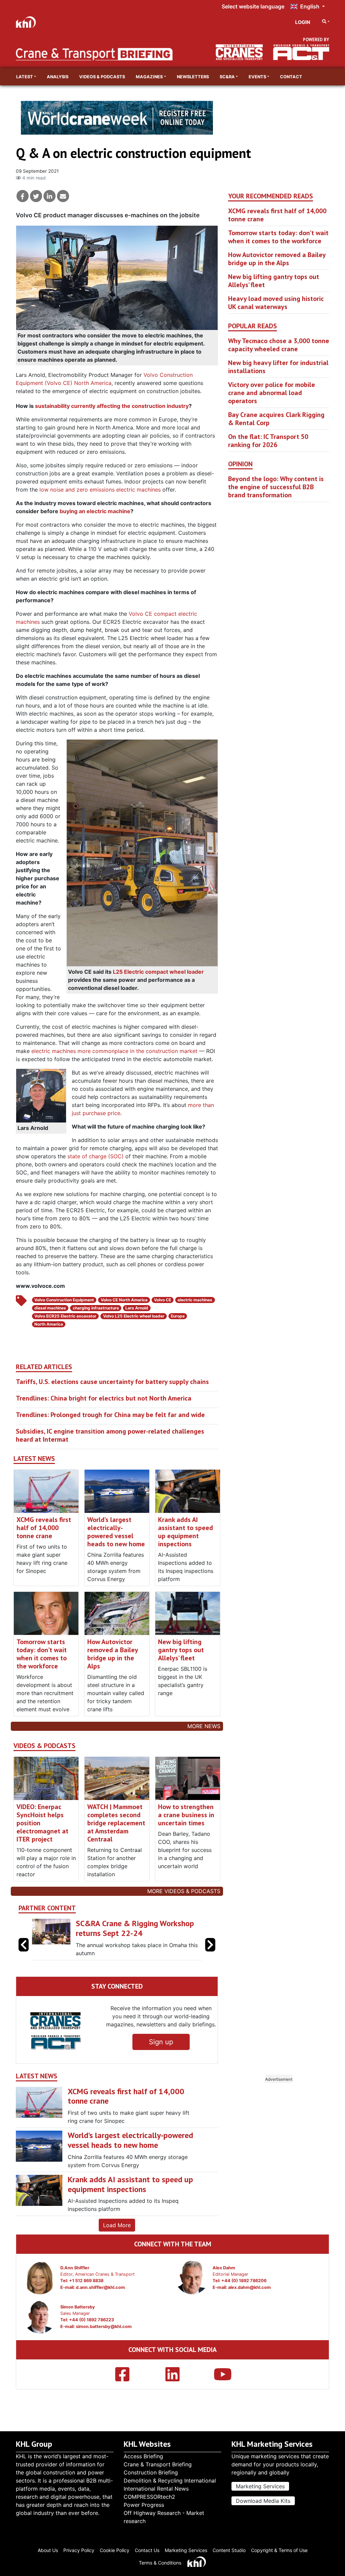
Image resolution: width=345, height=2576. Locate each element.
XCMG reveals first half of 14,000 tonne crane (44, 1528)
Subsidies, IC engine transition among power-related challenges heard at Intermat (110, 1435)
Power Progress (144, 2505)
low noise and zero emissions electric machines (100, 490)
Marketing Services (260, 2486)
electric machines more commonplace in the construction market (114, 1051)
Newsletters (193, 77)
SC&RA (227, 77)
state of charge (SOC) (96, 1156)
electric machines (195, 1300)
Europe (178, 1316)
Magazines (149, 77)
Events (257, 77)
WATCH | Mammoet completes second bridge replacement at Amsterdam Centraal (116, 1823)
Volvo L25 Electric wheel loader (134, 1316)
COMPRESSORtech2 (149, 2497)
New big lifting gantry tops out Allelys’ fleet (181, 1650)
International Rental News (156, 2489)
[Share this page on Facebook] (23, 196)
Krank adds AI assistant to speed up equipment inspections (185, 1532)
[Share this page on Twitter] (36, 196)
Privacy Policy (79, 2550)
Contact (291, 77)
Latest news (34, 1459)
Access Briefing (143, 2456)
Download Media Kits (263, 2501)
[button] (210, 1945)
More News (204, 1726)
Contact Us (147, 2550)
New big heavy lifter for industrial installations (278, 367)
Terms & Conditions (160, 2563)
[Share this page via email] (63, 196)
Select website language (253, 6)
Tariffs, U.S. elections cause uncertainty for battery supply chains (112, 1382)
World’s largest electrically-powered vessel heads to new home (116, 1532)
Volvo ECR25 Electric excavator (65, 1316)
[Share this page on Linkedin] (50, 196)
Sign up (161, 2042)
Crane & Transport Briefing (158, 2464)
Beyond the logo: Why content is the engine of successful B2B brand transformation (276, 487)
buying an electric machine (95, 511)
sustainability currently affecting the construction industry (112, 406)
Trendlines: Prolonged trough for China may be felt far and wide (110, 1415)
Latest (25, 77)
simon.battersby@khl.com (104, 2326)
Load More (117, 2225)
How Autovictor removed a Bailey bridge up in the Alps (113, 1654)
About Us (48, 2550)
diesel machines (50, 1308)
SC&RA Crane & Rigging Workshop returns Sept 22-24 (135, 1928)
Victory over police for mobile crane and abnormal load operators (272, 393)
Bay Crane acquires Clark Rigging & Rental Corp (276, 419)
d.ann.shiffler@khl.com (100, 2287)
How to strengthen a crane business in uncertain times (186, 1815)
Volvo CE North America (124, 1300)
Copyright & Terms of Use (279, 2550)
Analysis (58, 77)
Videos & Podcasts (102, 77)
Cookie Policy (115, 2550)
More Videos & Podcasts (184, 1891)
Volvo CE (163, 1300)
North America (49, 1324)
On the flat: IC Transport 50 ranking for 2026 (268, 441)
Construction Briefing (151, 2472)
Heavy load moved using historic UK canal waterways (276, 303)
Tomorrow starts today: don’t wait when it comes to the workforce (42, 1654)
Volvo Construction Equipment (64, 1300)
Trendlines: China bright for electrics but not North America (104, 1398)
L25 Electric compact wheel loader (158, 972)
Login (303, 22)
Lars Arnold (137, 1308)
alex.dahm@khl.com (249, 2287)
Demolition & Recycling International (170, 2481)
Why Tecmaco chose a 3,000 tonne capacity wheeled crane (279, 345)
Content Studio (229, 2550)
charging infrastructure (96, 1308)
